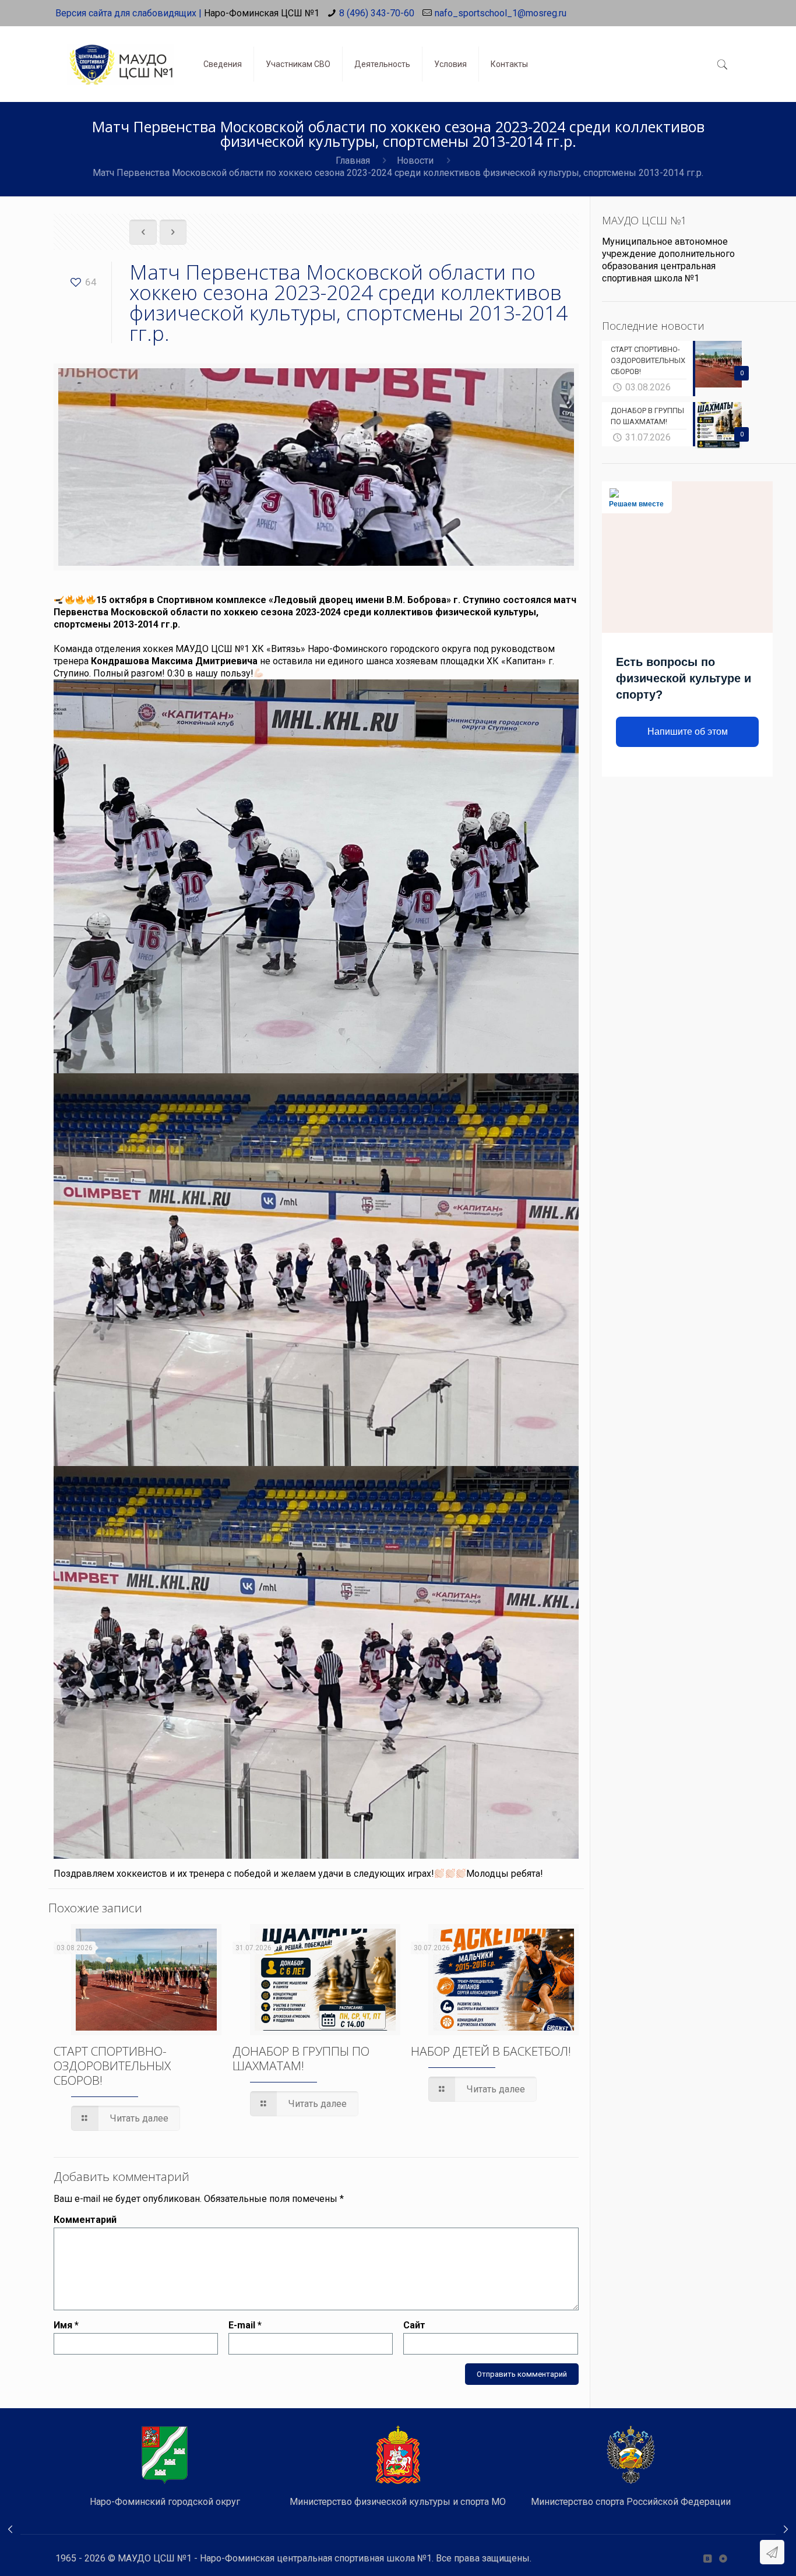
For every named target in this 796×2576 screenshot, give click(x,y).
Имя (66, 2325)
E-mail (245, 2325)
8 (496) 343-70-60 (377, 13)
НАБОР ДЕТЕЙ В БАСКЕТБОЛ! (491, 2051)
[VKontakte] (707, 2559)
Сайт (414, 2325)
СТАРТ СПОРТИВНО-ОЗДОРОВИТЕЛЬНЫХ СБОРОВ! (112, 2066)
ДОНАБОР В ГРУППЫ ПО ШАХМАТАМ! (301, 2058)
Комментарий (85, 2220)
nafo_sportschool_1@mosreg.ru (501, 13)
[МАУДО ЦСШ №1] (121, 55)
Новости (415, 161)
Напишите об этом (688, 732)
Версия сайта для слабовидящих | (128, 13)
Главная (353, 161)
